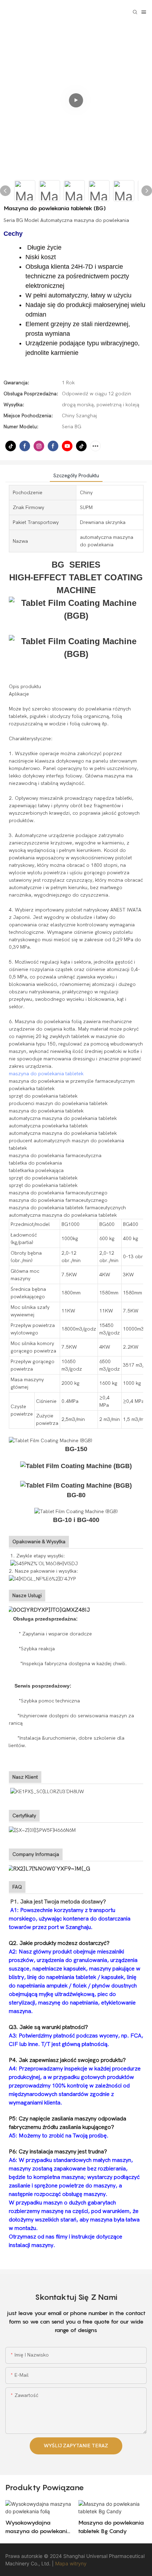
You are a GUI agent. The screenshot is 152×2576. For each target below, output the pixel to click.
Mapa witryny (71, 2563)
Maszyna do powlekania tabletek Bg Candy (111, 2527)
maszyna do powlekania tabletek (46, 1074)
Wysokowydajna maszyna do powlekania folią (38, 2527)
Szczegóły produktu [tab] (76, 476)
